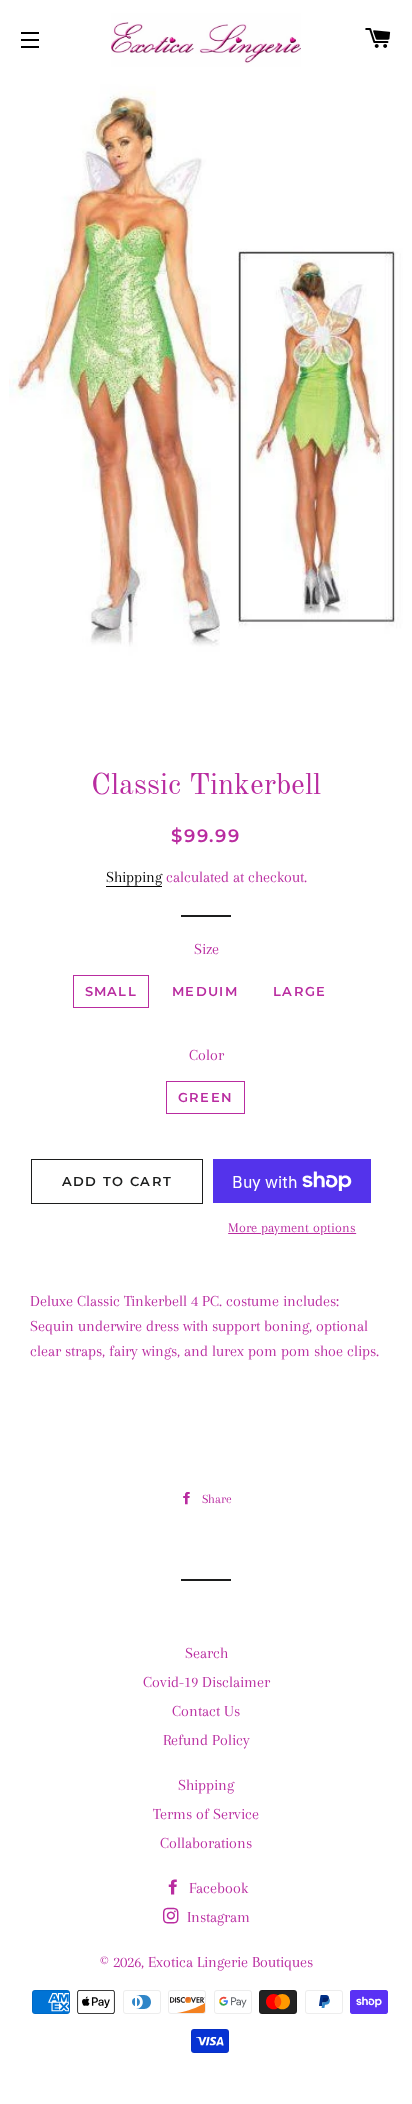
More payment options (292, 1227)
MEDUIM (205, 991)
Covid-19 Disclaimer (206, 1682)
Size (206, 949)
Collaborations (206, 1843)
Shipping (134, 877)
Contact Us (206, 1711)
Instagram (216, 1917)
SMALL (111, 991)
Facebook (216, 1888)
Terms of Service (206, 1814)
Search (206, 1653)
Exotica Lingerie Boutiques (230, 1962)
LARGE (300, 991)
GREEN (206, 1097)
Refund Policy (206, 1740)
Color (206, 1055)
